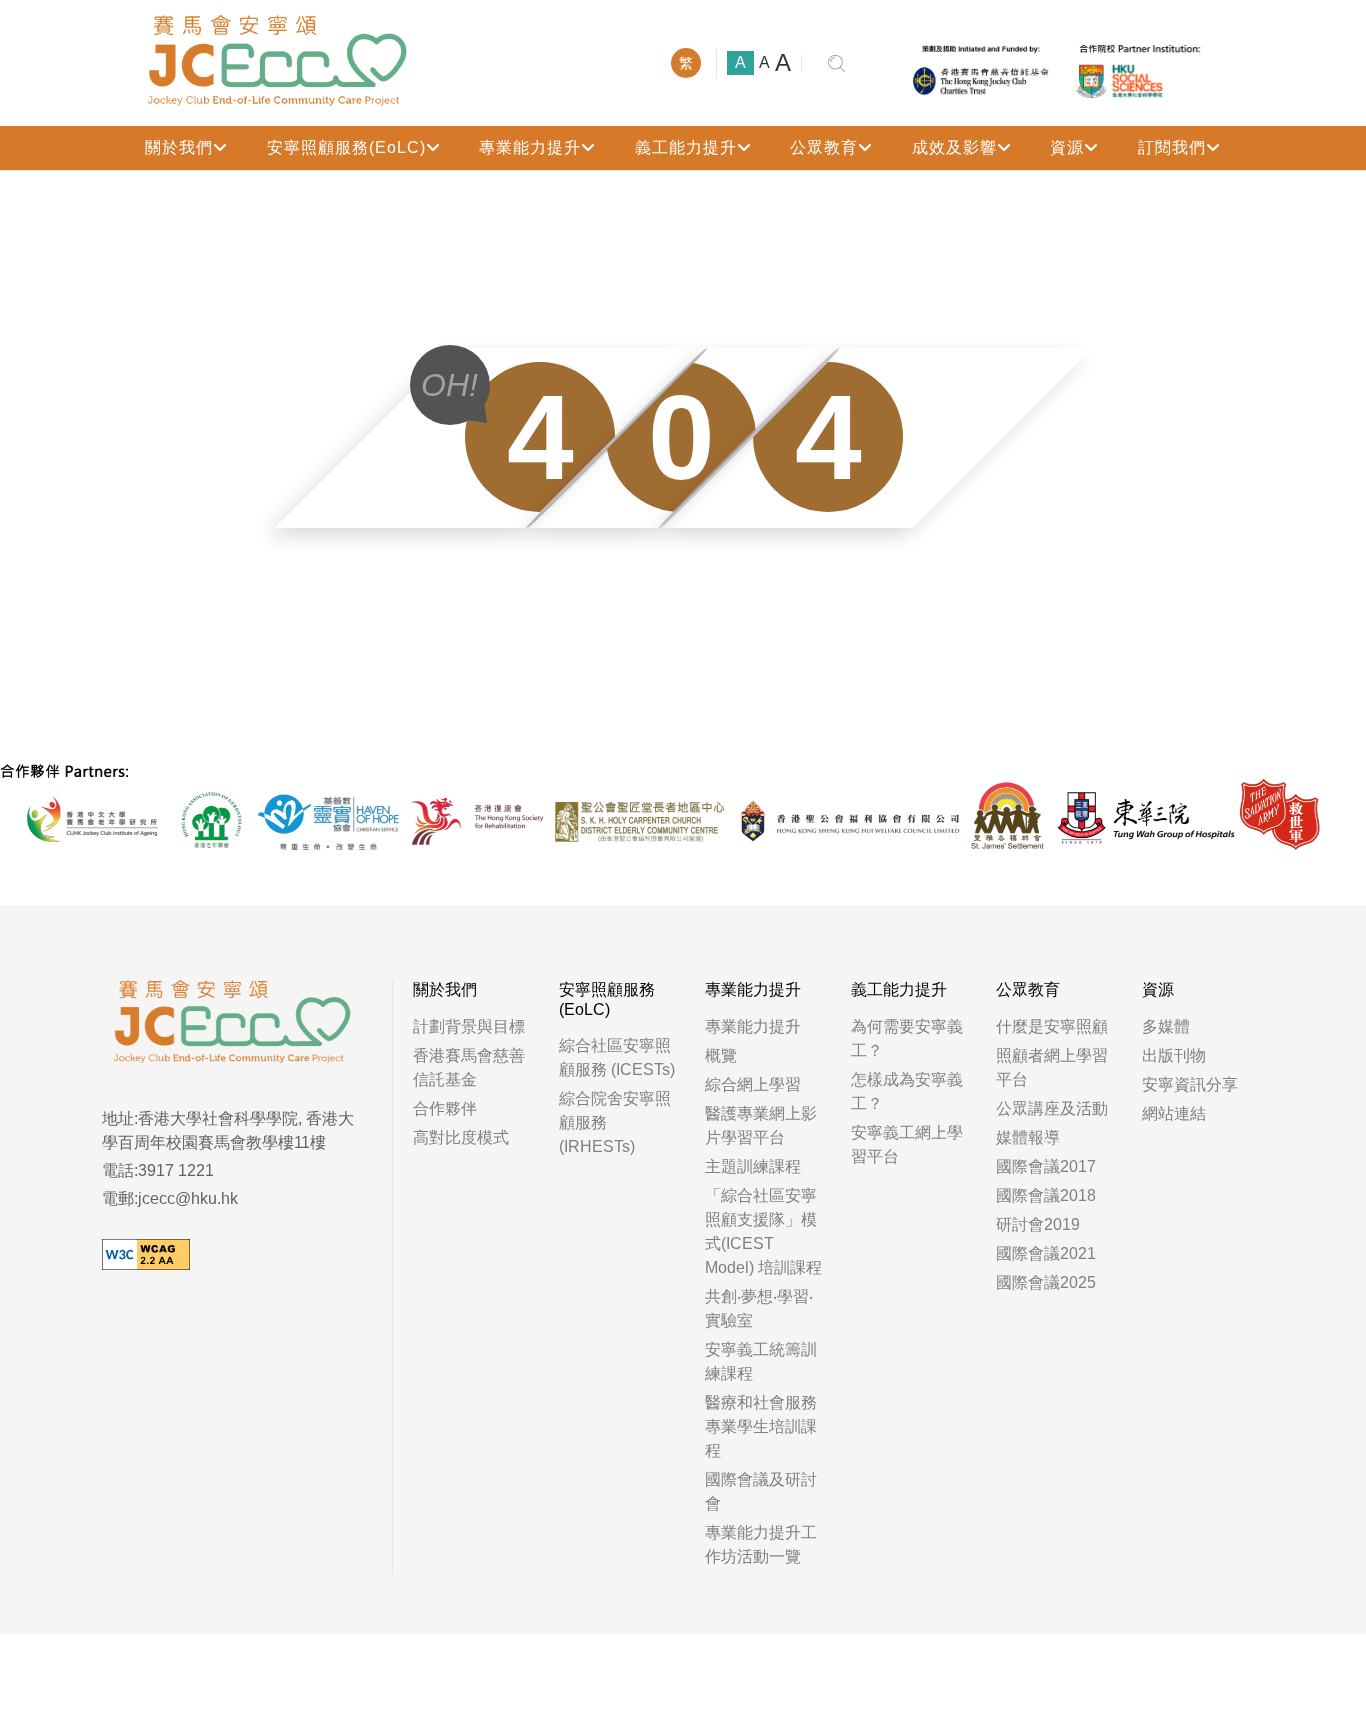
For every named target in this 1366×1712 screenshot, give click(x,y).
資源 (1067, 147)
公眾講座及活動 (1052, 1108)
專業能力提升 (530, 147)
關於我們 (179, 147)
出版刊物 (1174, 1055)
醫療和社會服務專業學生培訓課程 (761, 1426)
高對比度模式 (461, 1137)
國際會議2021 (1046, 1253)
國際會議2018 (1046, 1195)
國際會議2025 (1046, 1282)
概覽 (721, 1055)
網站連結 (1174, 1113)
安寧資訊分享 (1190, 1084)
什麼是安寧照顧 (1052, 1026)
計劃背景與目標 (469, 1026)
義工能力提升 (686, 147)
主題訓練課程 (753, 1166)
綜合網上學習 (753, 1084)
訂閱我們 (1172, 147)
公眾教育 (824, 147)
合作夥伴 (445, 1108)
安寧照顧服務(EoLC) (346, 147)
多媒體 (1166, 1026)
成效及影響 (954, 147)
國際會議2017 (1046, 1166)
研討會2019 (1038, 1224)
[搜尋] (836, 63)
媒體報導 (1028, 1137)
